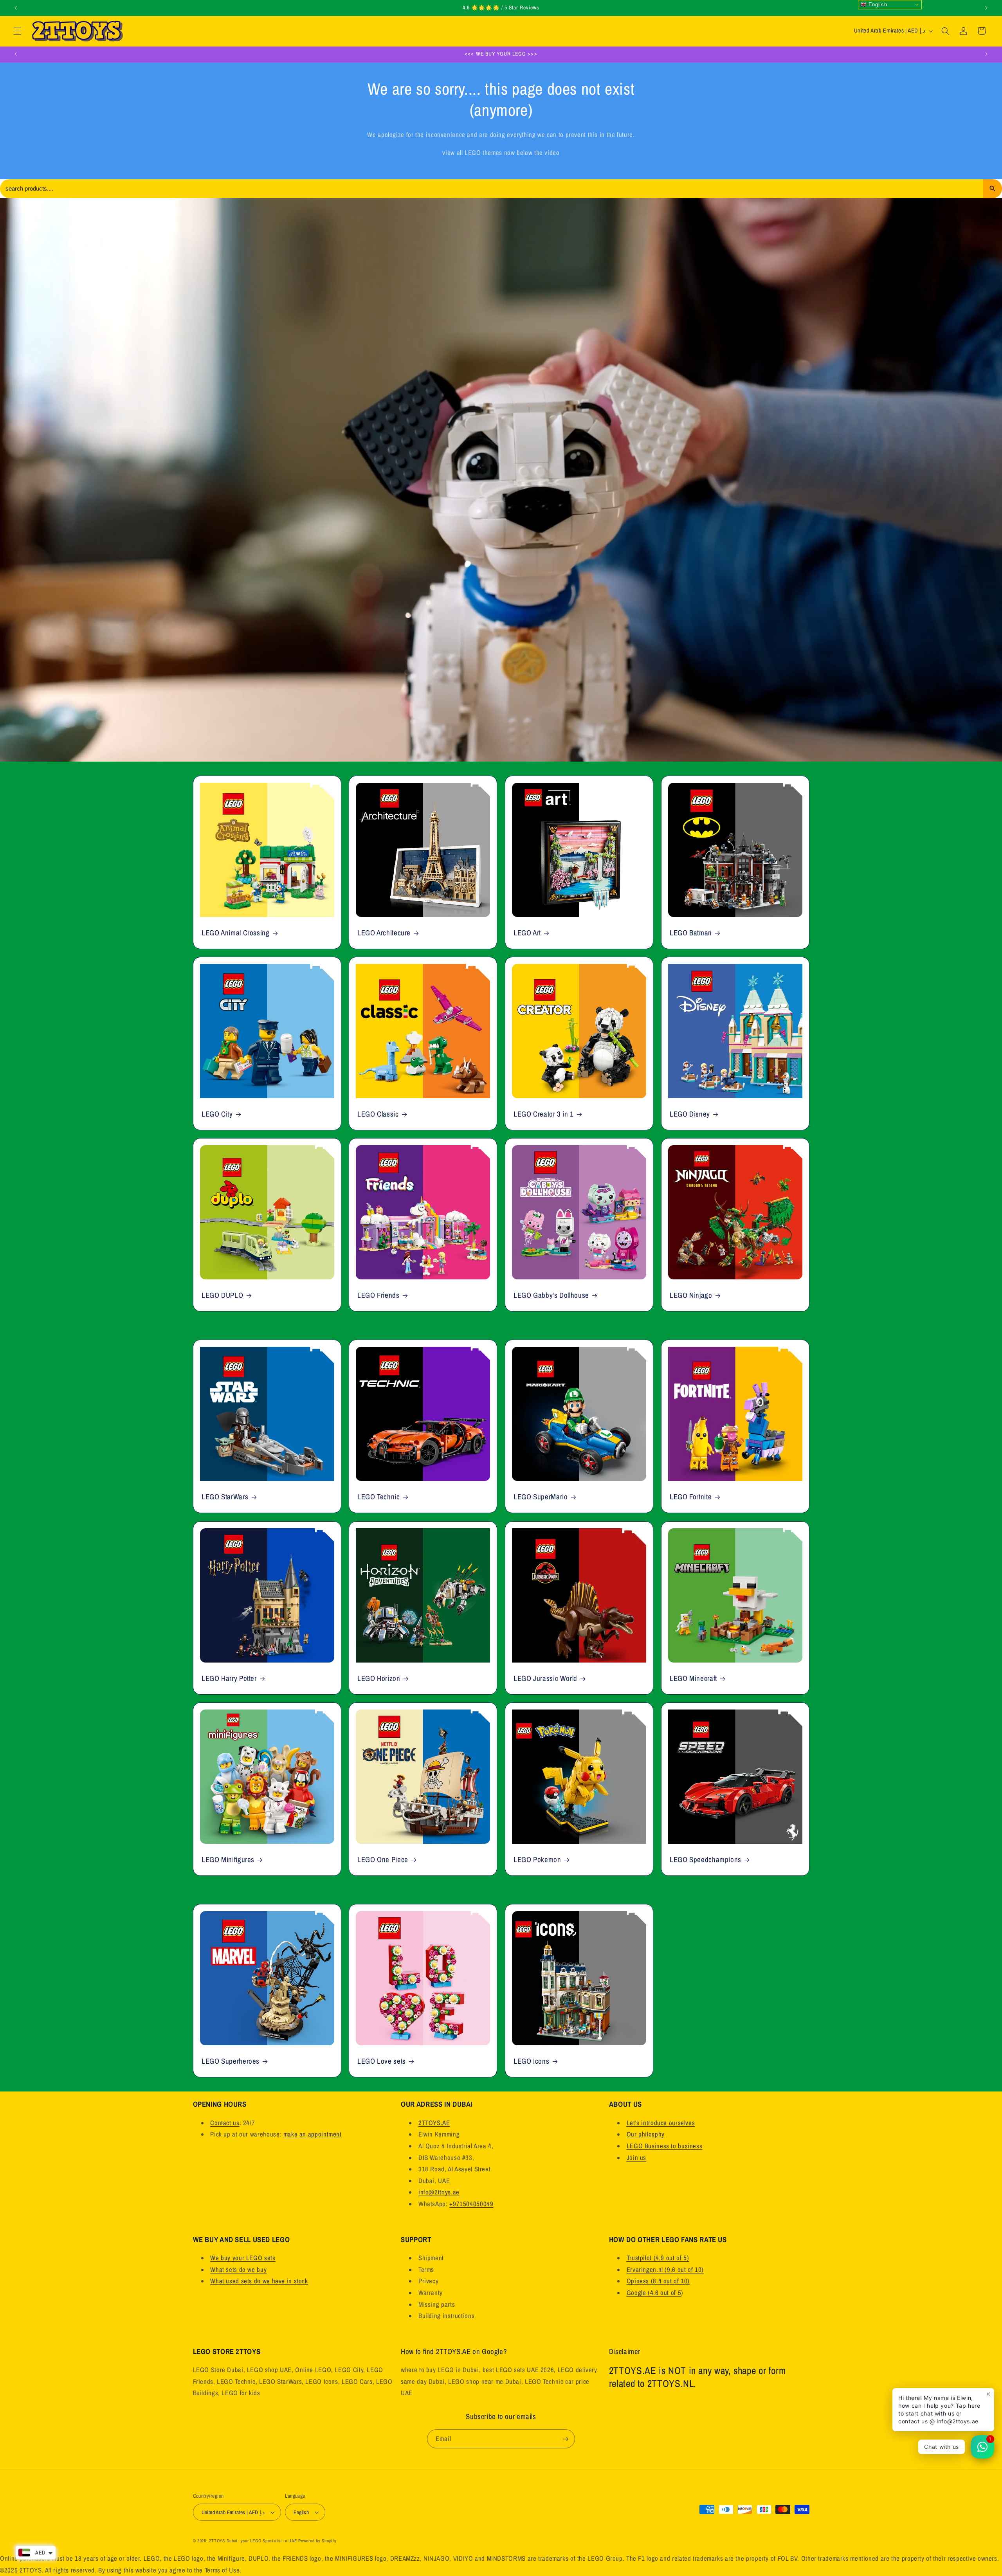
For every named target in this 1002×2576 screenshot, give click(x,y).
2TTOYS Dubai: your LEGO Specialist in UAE (253, 2541)
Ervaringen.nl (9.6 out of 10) (665, 2270)
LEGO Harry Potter (229, 1678)
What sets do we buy (238, 2270)
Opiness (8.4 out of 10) (658, 2281)
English (877, 5)
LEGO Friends (378, 1295)
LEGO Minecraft (693, 1678)
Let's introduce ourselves (661, 2123)
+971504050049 (471, 2204)
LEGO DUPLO (222, 1295)
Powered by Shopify (317, 2541)
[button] (17, 31)
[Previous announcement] (16, 8)
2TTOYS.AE (434, 2123)
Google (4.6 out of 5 (654, 2293)
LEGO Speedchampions (706, 1860)
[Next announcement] (986, 8)
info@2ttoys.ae (439, 2192)
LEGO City (217, 1114)
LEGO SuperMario (541, 1497)
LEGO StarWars (225, 1497)
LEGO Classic (378, 1114)
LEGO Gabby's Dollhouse (551, 1295)
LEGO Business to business (665, 2146)
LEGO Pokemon (537, 1860)
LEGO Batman (691, 933)
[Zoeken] (993, 189)
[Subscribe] (566, 2439)
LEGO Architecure (384, 933)
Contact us (225, 2123)
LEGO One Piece (383, 1860)
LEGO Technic (379, 1497)
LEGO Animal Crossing (236, 933)
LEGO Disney (690, 1114)
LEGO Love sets (382, 2061)
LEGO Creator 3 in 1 (544, 1114)
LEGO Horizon (379, 1678)
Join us (636, 2158)
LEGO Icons (531, 2061)
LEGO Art (527, 933)
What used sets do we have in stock (259, 2281)
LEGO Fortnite (691, 1497)
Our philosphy (646, 2134)
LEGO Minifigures (228, 1860)
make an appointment (313, 2134)
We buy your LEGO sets (243, 2258)
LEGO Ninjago (691, 1295)
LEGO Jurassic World (545, 1678)
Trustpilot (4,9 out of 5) (658, 2258)
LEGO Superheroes (231, 2061)
